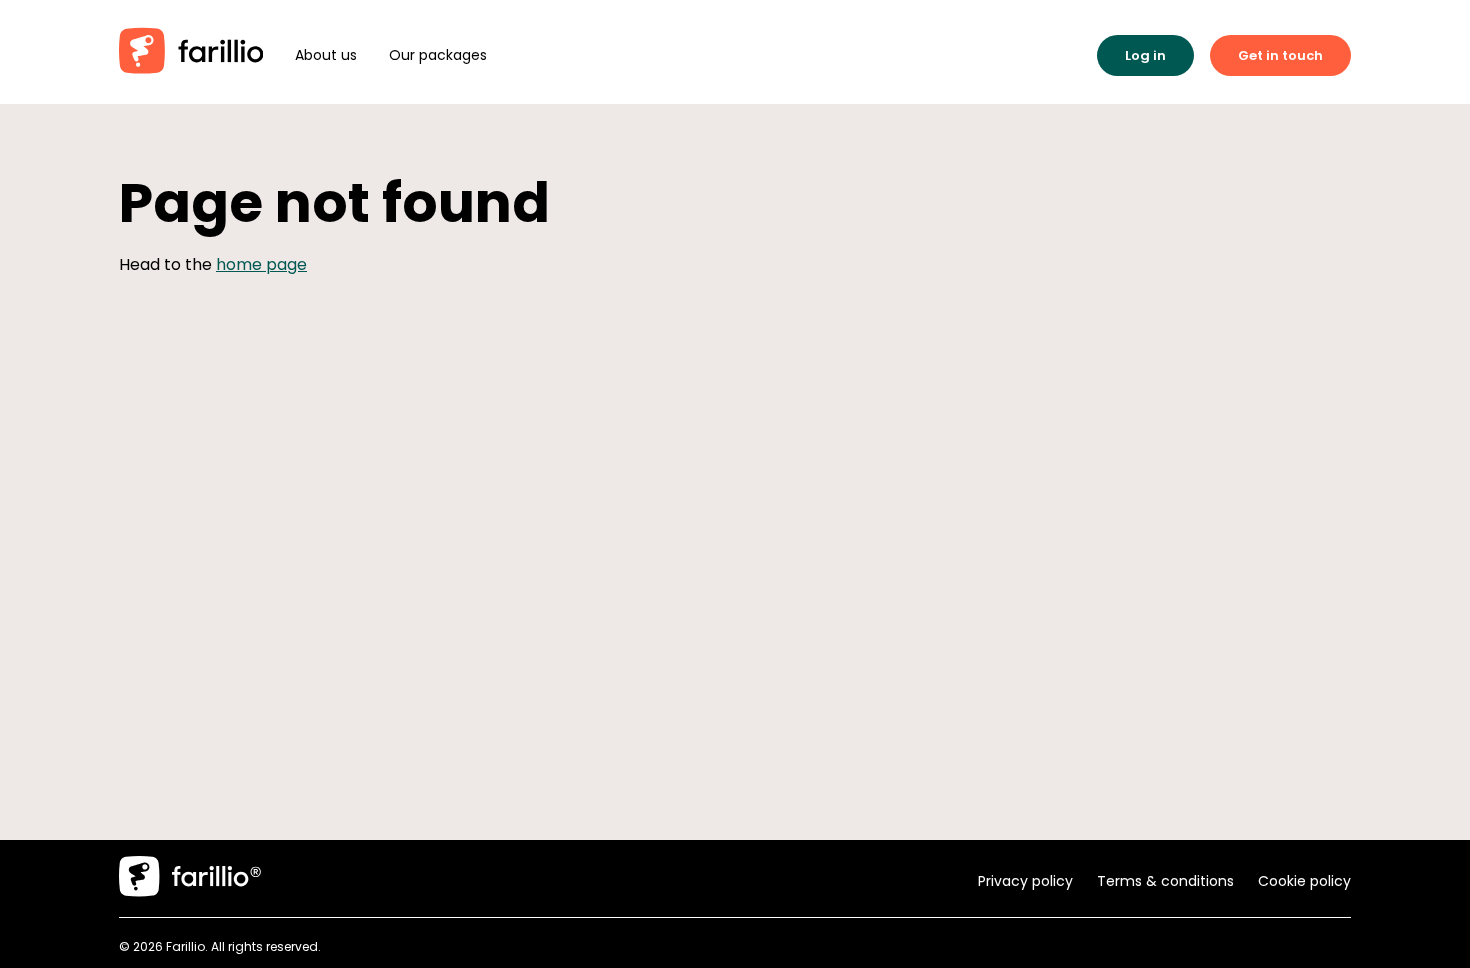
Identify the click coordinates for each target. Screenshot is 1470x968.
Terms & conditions (1165, 881)
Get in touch (1280, 55)
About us (326, 55)
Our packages (438, 55)
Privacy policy (1025, 881)
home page (261, 264)
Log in (1145, 55)
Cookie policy (1304, 881)
